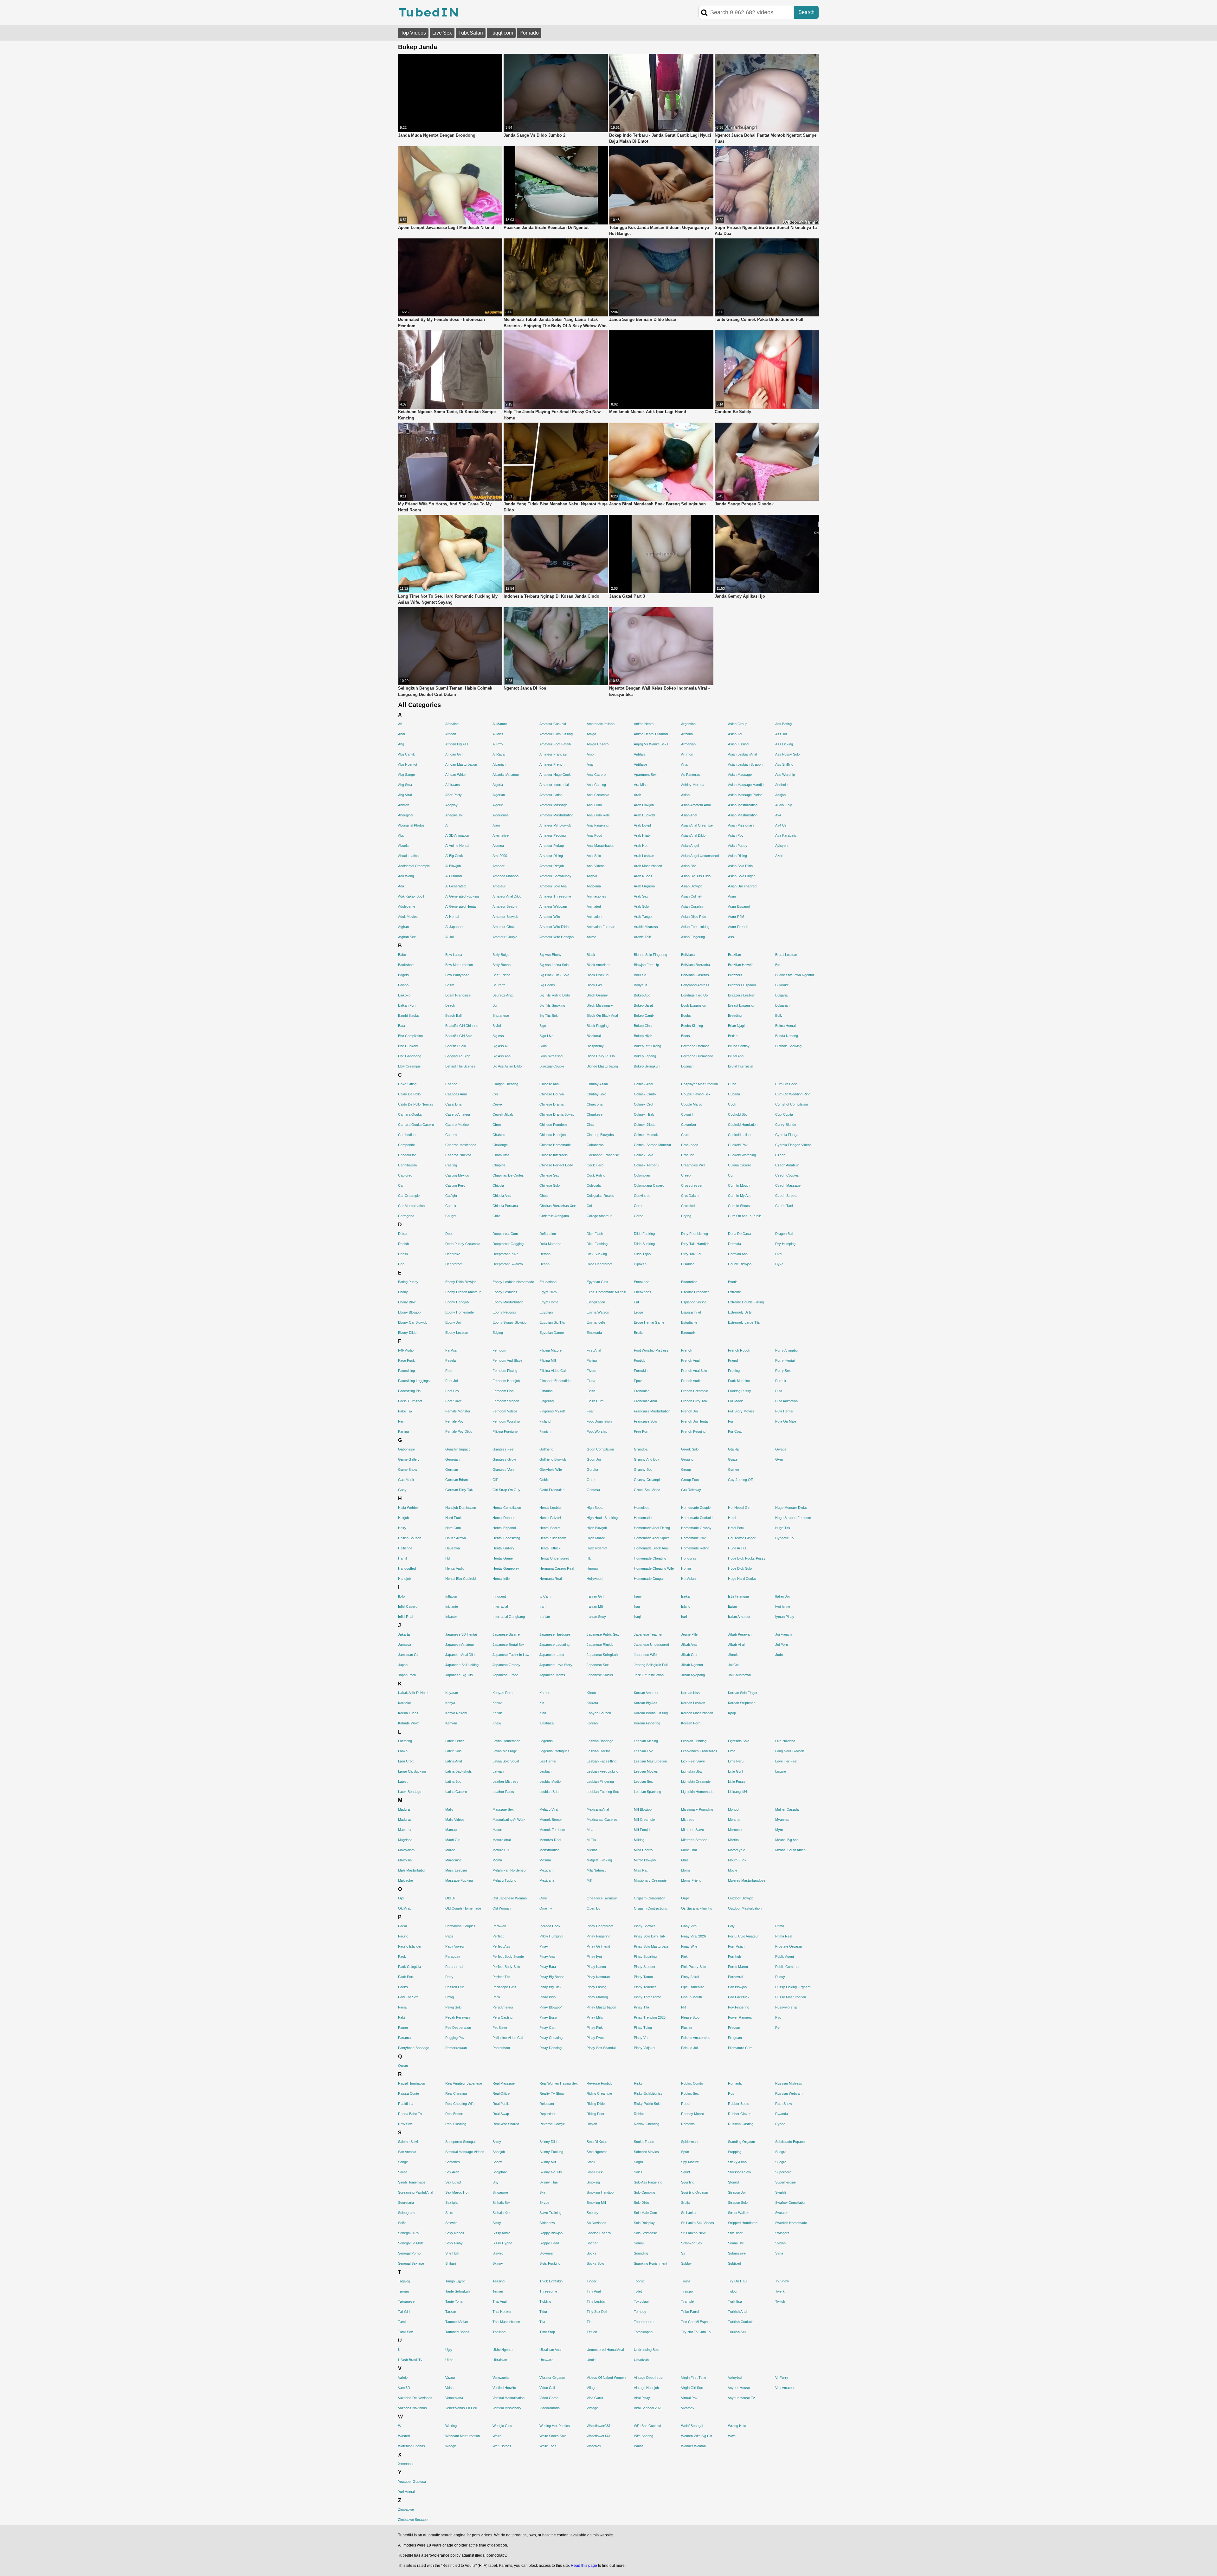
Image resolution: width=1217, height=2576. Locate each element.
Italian (732, 1606)
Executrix (688, 1333)
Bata (402, 1026)
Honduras (689, 1558)
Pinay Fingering (599, 1936)
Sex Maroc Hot (457, 2192)
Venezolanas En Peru (462, 2408)
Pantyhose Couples (460, 1926)
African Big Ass (457, 744)
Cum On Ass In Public (745, 1216)
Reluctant (547, 2104)
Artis (685, 764)
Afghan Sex (407, 937)
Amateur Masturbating (556, 815)
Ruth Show (784, 2104)
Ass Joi (781, 734)
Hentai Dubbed (504, 1518)
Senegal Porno (409, 2253)
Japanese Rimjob (600, 1645)
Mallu (449, 1809)
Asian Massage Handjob (747, 785)
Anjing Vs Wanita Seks (651, 744)
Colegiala (594, 1185)
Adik (401, 886)
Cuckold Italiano (740, 1135)
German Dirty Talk (459, 1490)
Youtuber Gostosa (412, 2482)
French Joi (689, 1411)
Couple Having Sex (696, 1094)
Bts (778, 965)
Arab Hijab (642, 835)
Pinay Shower (644, 1926)
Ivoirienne (783, 1606)
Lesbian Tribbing (694, 1741)
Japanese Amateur (460, 1645)
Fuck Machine (739, 1381)
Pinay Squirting (645, 1956)
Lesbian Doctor (598, 1751)
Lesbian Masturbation (650, 1761)
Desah (544, 1264)
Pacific (403, 1936)
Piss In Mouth (692, 1997)
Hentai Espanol (504, 1528)
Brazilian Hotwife (741, 965)
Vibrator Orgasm (552, 2378)
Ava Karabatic (786, 835)
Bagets (403, 975)
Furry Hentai (785, 1360)
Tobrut (639, 2281)
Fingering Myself (552, 1411)
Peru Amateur (503, 2007)
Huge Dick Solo (740, 1568)
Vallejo (403, 2378)
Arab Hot (641, 846)
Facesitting (406, 1371)
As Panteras (691, 775)
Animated (594, 906)
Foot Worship (597, 1431)
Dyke (779, 1264)
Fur (731, 1421)
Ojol (401, 1898)
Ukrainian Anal (550, 2350)
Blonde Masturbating (602, 1066)
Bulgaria (781, 995)
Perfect (498, 1936)
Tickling (545, 2301)
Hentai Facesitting (506, 1538)
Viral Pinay (642, 2398)
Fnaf (590, 1411)
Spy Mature (690, 2162)
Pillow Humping (551, 1936)
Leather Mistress (505, 1781)
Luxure (781, 1771)
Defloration (548, 1234)
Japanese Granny (506, 1665)
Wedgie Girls (502, 2426)
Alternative (501, 835)
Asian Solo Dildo (740, 866)
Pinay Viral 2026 (693, 1936)
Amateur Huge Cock (555, 775)
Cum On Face (786, 1084)
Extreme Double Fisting (746, 1302)
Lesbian (545, 1771)
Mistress (688, 1820)
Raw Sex (405, 2124)
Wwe (732, 2436)
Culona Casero (740, 1165)
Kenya (450, 1703)
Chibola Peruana (505, 1206)
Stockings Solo (739, 2172)
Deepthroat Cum (505, 1234)
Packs (403, 1987)
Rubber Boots (739, 2104)
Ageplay (451, 805)
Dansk (403, 1254)
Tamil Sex (406, 2332)
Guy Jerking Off (740, 1480)
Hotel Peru (736, 1528)
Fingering (547, 1401)
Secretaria (406, 2203)
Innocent (499, 1596)
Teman (498, 2291)
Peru (496, 1997)
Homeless (642, 1508)
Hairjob (403, 1518)
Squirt (686, 2172)
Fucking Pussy (740, 1391)
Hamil (402, 1558)
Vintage (592, 2408)
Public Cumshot (787, 1967)
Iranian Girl (595, 1596)
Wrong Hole (737, 2426)
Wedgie (451, 2446)
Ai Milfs (498, 734)
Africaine (452, 724)
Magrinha (405, 1840)
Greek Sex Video (647, 1490)
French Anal (690, 1360)
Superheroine (786, 2182)
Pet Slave (500, 2028)
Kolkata (592, 1703)
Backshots (406, 965)
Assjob (780, 795)
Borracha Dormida (695, 1046)
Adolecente (407, 906)
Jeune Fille (689, 1634)
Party (449, 1977)
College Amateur (599, 1216)
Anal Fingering (598, 825)
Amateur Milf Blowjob (555, 825)
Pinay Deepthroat (600, 1926)
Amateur (499, 886)
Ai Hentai (452, 917)
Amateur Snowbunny (555, 876)
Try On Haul (737, 2281)
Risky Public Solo (647, 2104)
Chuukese (595, 1114)
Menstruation (549, 1850)
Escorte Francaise (695, 1292)
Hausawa (453, 1548)
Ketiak (497, 1713)
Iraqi (637, 1617)
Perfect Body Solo (506, 1967)
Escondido (689, 1282)
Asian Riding (737, 856)
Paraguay (453, 1956)
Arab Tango (643, 917)
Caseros (452, 1135)
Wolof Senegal (692, 2426)
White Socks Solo (553, 2436)
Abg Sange (406, 775)
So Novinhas (596, 2223)
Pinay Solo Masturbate (651, 1946)
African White (455, 775)
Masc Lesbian (456, 1870)
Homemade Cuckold (697, 1518)
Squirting (688, 2182)
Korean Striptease (742, 1703)
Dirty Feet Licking (695, 1234)
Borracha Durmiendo (697, 1056)
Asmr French (738, 927)
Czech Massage (788, 1185)
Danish (403, 1244)
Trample (687, 2301)
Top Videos (413, 33)
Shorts (498, 2162)
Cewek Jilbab (503, 1114)
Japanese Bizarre (506, 1634)
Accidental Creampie (414, 866)
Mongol (734, 1809)
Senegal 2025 (409, 2233)
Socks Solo (595, 2263)
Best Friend (501, 975)
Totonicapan (643, 2332)
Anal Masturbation (600, 846)
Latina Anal (454, 1761)
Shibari (451, 2263)
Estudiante (689, 1322)
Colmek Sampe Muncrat (652, 1145)
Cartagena (406, 1216)
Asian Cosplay (692, 906)
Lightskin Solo (739, 1741)
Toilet (638, 2291)
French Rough (739, 1350)
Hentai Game (503, 1558)
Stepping (735, 2152)
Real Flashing (456, 2124)
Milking (639, 1840)
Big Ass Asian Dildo (507, 1066)
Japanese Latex (552, 1655)
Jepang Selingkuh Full (651, 1665)
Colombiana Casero (649, 1185)
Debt (449, 1234)
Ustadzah (641, 2360)
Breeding (735, 1015)
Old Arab (405, 1908)
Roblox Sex (690, 2093)
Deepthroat (454, 1264)
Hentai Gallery (503, 1548)
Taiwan (403, 2291)
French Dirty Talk (694, 1401)
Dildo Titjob (642, 1254)
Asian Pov (736, 835)
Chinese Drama (551, 1104)
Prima (780, 1926)
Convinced (642, 1196)
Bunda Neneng (787, 1036)
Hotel (732, 1518)
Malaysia (405, 1860)
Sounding (641, 2253)
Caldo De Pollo (409, 1094)
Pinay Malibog (597, 1997)
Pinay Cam (548, 2028)
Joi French (783, 1634)
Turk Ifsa (735, 2301)
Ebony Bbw (407, 1302)
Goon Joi (594, 1459)
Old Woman (502, 1908)
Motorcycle (737, 1850)
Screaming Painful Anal (415, 2192)
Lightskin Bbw (692, 1771)
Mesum (545, 1860)
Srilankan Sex (692, 2243)
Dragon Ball (784, 1234)
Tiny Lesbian (596, 2301)
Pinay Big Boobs (552, 1977)
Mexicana (547, 1880)
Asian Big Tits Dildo (696, 876)
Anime (591, 937)
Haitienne (405, 1548)
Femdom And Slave (507, 1360)
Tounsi (686, 2281)
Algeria (498, 785)
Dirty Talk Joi (691, 1254)
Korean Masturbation (697, 1713)
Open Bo (593, 1908)
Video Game (549, 2398)
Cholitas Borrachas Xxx (558, 1206)
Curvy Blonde (786, 1125)
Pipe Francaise (693, 1987)
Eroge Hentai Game (649, 1322)
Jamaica (405, 1645)
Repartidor (547, 2114)
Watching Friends (412, 2446)
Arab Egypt (642, 825)
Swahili (780, 2192)
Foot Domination (599, 1421)
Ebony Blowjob (409, 1312)
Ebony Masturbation (508, 1302)
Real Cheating (456, 2093)
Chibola (498, 1185)
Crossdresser (692, 1185)
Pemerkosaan (456, 2048)
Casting (451, 1165)
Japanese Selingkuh (602, 1655)
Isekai (686, 1596)
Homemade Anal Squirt (651, 1538)
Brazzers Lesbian (742, 995)
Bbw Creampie (409, 1066)
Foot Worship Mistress (651, 1350)
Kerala (497, 1703)
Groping (687, 1459)
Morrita (733, 1840)
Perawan (499, 1926)
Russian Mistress (789, 2083)
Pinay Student (644, 1967)
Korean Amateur (646, 1693)
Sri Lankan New (693, 2233)
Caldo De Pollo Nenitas (416, 1104)
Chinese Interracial (554, 1155)
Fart (401, 1421)
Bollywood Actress (695, 985)
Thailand (499, 2332)
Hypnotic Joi (785, 1538)
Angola (592, 876)
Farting (403, 1431)
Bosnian (687, 1066)
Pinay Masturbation (601, 2007)
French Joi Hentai (695, 1421)
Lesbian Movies (646, 1771)
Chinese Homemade (555, 1145)
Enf (636, 1302)
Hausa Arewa (456, 1538)
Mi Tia (591, 1840)
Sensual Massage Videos (465, 2152)
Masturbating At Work (509, 1820)
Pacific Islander (410, 1946)
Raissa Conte (409, 2093)
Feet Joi (451, 1381)
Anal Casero (596, 775)
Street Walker (738, 2213)
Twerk (780, 2291)
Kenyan (451, 1723)
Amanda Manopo (505, 876)
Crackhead (690, 1145)
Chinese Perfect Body (556, 1165)
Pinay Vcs (642, 2038)
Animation (594, 917)
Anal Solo (594, 856)
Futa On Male (786, 1421)
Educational (548, 1282)
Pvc (778, 2017)
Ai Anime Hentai (457, 846)
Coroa (639, 1216)
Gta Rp (734, 1449)
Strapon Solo (738, 2203)
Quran (403, 2066)
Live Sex (442, 33)
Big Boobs (547, 985)
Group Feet (690, 1480)
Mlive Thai (689, 1850)
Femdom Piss (503, 1391)
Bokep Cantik (644, 1015)
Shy (496, 2182)
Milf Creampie (644, 1820)
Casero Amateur (458, 1114)
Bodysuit (641, 985)
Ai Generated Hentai (461, 906)
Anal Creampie (598, 795)
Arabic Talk (642, 937)
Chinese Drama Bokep (557, 1114)
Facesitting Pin (409, 1391)
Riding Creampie (599, 2093)
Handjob (404, 1579)
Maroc (450, 1850)
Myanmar (782, 1820)
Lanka (403, 1751)
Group (686, 1470)
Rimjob (592, 2124)
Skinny (498, 2263)
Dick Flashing (597, 1244)
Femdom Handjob (506, 1381)
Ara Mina (641, 785)
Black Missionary (600, 1005)
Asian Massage (740, 775)
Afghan (403, 927)
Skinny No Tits (551, 2172)
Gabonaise (406, 1449)
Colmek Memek (646, 1135)
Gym (779, 1459)
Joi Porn (782, 1645)
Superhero (783, 2172)
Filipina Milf (548, 1360)
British (733, 1036)
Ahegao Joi (454, 815)
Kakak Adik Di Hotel (413, 1693)
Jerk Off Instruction (649, 1675)
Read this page (584, 2566)
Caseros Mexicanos (461, 1145)
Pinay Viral (689, 1926)
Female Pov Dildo (459, 1431)
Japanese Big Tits (459, 1675)
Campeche (406, 1145)
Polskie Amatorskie (696, 2038)
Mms (685, 1860)
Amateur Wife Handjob (557, 937)
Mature (498, 1830)
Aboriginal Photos (411, 825)
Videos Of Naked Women (606, 2378)
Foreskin (641, 1371)
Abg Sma (405, 785)
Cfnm (497, 1125)
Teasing (499, 2281)
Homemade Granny (696, 1528)
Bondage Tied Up (694, 995)
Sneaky (592, 2213)
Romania (688, 2124)
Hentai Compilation (507, 1508)
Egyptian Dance (552, 1333)
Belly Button (502, 965)
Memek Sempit (551, 1820)
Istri (684, 1617)
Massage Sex (503, 1809)
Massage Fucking (459, 1880)
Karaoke (405, 1703)
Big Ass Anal (502, 1056)
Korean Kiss (690, 1693)
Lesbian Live (644, 1751)
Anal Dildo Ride (598, 815)
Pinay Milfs (595, 2017)
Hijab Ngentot (597, 1548)
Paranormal (454, 1967)
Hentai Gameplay (506, 1568)
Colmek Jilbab (645, 1125)
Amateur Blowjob (505, 917)
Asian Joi (735, 734)
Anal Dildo (594, 805)
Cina (590, 1125)
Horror (686, 1568)
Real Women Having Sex (559, 2083)
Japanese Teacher (648, 1634)
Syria (779, 2253)
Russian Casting (741, 2124)
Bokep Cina (643, 1026)
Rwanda (782, 2114)
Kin (542, 1703)
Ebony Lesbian (457, 1333)
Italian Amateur (739, 1617)
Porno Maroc (738, 1967)
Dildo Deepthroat (599, 1264)
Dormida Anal (738, 1254)
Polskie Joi (689, 2048)
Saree (403, 2172)
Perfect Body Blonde (508, 1956)
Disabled (688, 1264)
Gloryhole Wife (551, 1470)
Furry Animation (787, 1350)
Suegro (781, 2162)
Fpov (638, 1381)
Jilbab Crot (689, 1655)
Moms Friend (691, 1880)
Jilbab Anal (689, 1645)
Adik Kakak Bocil (411, 896)
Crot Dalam (690, 1196)
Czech (780, 1155)
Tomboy (640, 2312)
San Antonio (407, 2152)
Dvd (778, 1254)
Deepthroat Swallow (508, 1264)
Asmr (732, 896)
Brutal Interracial (741, 1066)
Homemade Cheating (650, 1558)
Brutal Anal (736, 1056)
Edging (498, 1333)
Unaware (546, 2360)
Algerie (498, 805)
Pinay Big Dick (551, 1987)
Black (591, 955)
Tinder (592, 2281)
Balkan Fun (407, 1005)
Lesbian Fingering (600, 1781)
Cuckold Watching (742, 1155)
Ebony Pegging (504, 1312)
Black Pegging (598, 1026)
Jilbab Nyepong (693, 1675)
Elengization (596, 1302)
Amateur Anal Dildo (507, 896)
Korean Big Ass (646, 1703)
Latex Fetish (455, 1741)
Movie (733, 1870)
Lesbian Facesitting (602, 1761)
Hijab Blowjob (597, 1528)
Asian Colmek (692, 896)
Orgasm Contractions (650, 1908)
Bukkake (782, 985)
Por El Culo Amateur (743, 1936)
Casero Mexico (457, 1125)
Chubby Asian (597, 1084)
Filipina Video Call (553, 1371)
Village (592, 2388)
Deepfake (453, 1254)
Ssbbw (686, 2263)
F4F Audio (406, 1350)
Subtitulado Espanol (790, 2142)
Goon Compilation (600, 1449)
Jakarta (404, 1634)
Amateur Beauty (505, 906)
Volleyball (735, 2378)
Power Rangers (740, 2017)
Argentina (688, 724)
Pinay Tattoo (643, 1977)
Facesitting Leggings (414, 1381)
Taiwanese (406, 2301)
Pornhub (734, 1956)
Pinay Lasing (596, 1987)
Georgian (452, 1459)
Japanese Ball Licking (462, 1665)
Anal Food (594, 835)
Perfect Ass (501, 1946)
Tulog (732, 2291)
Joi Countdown (739, 1675)
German (452, 1470)
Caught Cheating (505, 1084)
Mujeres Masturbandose (747, 1880)
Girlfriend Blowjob (553, 1459)
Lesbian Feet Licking (602, 1771)
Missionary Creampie (650, 1880)
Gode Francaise (552, 1490)
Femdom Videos (505, 1411)
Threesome (548, 2291)
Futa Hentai (784, 1411)
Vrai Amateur (785, 2388)
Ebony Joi (453, 1322)
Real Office (501, 2093)
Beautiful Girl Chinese (462, 1026)
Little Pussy (737, 1781)
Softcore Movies (646, 2152)
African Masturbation (461, 764)
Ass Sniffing (784, 764)
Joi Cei (733, 1665)
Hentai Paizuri (550, 1518)
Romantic (735, 2083)
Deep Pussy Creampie (463, 1244)
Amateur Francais (553, 754)
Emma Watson (598, 1312)
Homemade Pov (693, 1538)
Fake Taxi (406, 1411)
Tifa (542, 2322)
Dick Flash (595, 1234)
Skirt (543, 2192)
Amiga (591, 734)
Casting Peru (455, 1185)
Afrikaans (453, 785)
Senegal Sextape (411, 2263)
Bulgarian (782, 1005)
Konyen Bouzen (599, 1713)
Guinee (734, 1470)
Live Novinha (785, 1741)
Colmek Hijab (644, 1114)
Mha (590, 1830)
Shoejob (499, 2152)
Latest (403, 1781)
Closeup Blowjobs (600, 1135)
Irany (638, 1596)
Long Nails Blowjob (790, 1751)
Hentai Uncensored (554, 1558)
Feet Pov (452, 1391)
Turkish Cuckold (741, 2322)
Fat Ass (451, 1350)
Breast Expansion (742, 1005)
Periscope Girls (504, 1987)
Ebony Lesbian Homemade (513, 1282)
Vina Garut (595, 2398)
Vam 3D (404, 2388)
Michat (592, 1850)
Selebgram (406, 2213)
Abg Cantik (406, 754)
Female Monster (458, 1411)
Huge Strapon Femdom (793, 1518)
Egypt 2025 (548, 1292)
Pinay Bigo (547, 1997)
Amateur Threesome (555, 896)
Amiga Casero (598, 744)
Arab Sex (641, 896)
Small (591, 2162)
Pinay (544, 1946)
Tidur (543, 2312)
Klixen (591, 1693)
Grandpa (641, 1449)
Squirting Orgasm (695, 2192)
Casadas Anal (456, 1094)
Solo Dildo (641, 2203)
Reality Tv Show (552, 2093)
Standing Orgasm (741, 2142)
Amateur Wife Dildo (554, 927)
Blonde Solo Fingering (650, 955)
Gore (591, 1480)
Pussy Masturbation (791, 1997)
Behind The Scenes (460, 1066)
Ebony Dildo (407, 1333)
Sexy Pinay (454, 2243)
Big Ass (498, 1036)
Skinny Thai (548, 2182)
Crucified (688, 1206)
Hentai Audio (455, 1568)
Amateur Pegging (553, 835)
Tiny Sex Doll (597, 2312)
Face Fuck (406, 1360)
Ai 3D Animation (457, 835)
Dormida (734, 1244)
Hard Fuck (454, 1518)
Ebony (403, 1292)
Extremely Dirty (740, 1312)
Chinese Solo (550, 1185)
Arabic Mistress (646, 927)
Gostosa (593, 1490)
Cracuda (688, 1155)
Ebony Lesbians (505, 1292)
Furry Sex (783, 1371)
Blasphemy (595, 1046)
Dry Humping (785, 1244)
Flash (591, 1391)
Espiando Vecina (694, 1302)
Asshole (781, 785)
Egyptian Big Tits (552, 1322)
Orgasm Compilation (650, 1898)
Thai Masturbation (506, 2322)
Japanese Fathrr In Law (511, 1655)
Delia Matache (550, 1244)
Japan (403, 1665)
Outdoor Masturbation (745, 1908)
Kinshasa (547, 1723)
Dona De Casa (739, 1234)
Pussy (780, 1977)
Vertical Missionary (507, 2408)
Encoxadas (643, 1292)
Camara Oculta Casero (416, 1125)
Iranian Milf (595, 1606)
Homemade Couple (696, 1508)
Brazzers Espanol (742, 985)
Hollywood (595, 1579)
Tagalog (404, 2281)
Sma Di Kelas (597, 2142)
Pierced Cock (550, 1926)
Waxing (451, 2426)
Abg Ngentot (408, 764)
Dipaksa (640, 1264)
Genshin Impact (457, 1449)
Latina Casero (456, 1792)
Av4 (778, 815)
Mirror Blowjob (645, 1860)
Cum (732, 1175)
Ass (731, 937)
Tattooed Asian (457, 2322)
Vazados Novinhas (412, 2408)
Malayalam (406, 1850)
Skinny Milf (548, 2162)
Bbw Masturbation (459, 965)
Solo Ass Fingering (648, 2182)
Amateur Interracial (554, 785)
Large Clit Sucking (412, 1771)
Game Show (408, 1470)
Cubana (734, 1094)
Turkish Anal (737, 2312)
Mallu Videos (455, 1820)
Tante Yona (454, 2301)
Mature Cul (501, 1850)
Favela (451, 1360)
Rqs (731, 2093)
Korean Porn (691, 1723)
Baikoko (404, 995)
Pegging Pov (455, 2038)
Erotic (638, 1333)
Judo (779, 1655)
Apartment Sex (645, 775)
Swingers (782, 2233)
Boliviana (688, 955)
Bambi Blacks (409, 1015)
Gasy (402, 1490)
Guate (733, 1459)
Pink (684, 1956)
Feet (449, 1371)
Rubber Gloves (740, 2114)
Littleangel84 (737, 1792)
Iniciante (452, 1606)
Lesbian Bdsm (550, 1792)
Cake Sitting (407, 1084)
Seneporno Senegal (460, 2142)
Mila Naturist (596, 1870)
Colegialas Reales (600, 1196)
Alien (496, 825)
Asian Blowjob (692, 886)
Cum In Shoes (739, 1206)
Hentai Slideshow (553, 1538)
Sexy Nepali (454, 2233)
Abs (401, 835)
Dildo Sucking (644, 1244)
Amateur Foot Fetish (555, 744)
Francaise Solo (645, 1421)
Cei (495, 1094)
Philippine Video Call (508, 2038)
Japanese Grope (505, 1675)
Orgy (685, 1898)
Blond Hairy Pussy (601, 1056)
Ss (683, 2253)
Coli (589, 1206)
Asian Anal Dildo (693, 835)
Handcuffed (407, 1568)
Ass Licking (784, 744)
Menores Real (550, 1840)
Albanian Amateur (506, 775)
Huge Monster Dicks (791, 1508)
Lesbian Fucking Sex (603, 1792)
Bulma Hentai (785, 1026)
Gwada (781, 1449)
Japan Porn (407, 1675)
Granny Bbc (643, 1470)
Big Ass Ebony (551, 955)
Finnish (545, 1431)
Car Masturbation (411, 1206)
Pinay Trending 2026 (650, 2017)
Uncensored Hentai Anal (605, 2350)
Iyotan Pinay (785, 1617)
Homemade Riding (695, 1548)
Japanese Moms (552, 1675)
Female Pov (454, 1421)
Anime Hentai (644, 724)
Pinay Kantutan (598, 1977)
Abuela (403, 846)
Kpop (732, 1713)
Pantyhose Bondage (414, 2048)
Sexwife (451, 2223)
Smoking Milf (596, 2203)
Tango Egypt (455, 2281)
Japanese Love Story (556, 1665)
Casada (451, 1084)
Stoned (733, 2182)
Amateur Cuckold (553, 724)
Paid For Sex (408, 1997)
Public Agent (785, 1956)
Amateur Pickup (552, 846)
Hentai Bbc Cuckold (460, 1579)
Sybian (780, 2243)
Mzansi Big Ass (787, 1840)
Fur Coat (735, 1431)
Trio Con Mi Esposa (696, 2322)
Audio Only (784, 805)
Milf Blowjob (643, 1809)
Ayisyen (781, 846)
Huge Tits (783, 1528)
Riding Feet (595, 2114)
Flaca (591, 1381)
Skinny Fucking (551, 2152)
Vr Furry (782, 2378)
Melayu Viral (549, 1809)
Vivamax (688, 2408)
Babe (402, 955)
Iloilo (401, 1596)
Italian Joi (782, 1596)
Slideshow (547, 2223)
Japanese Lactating (554, 1645)
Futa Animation (786, 1401)
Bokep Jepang (645, 1056)
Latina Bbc (453, 1781)
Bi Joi (497, 1026)
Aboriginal (406, 815)
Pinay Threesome (647, 1997)
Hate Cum (453, 1528)
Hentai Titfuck (550, 1548)
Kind (543, 1713)
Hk (589, 1558)
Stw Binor (735, 2233)
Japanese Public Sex (603, 1634)
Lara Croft (406, 1761)
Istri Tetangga (738, 1596)
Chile (496, 1216)
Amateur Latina (551, 795)
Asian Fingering (693, 937)
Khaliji (497, 1723)
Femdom (499, 1350)
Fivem (591, 1371)
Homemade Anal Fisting (652, 1528)
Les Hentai (548, 1761)
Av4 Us (781, 825)
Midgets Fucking (599, 1860)
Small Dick (595, 2172)
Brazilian (734, 955)
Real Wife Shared (506, 2124)
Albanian (499, 764)
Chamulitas (501, 1155)
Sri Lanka (688, 2213)
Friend (733, 1360)
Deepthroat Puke (505, 1254)
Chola (544, 1196)
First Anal (594, 1350)
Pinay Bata (548, 1967)
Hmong (592, 1568)
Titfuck (592, 2332)
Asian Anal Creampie (697, 825)
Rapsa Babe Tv (410, 2114)
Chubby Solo (596, 1094)
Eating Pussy (408, 1282)
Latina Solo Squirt (506, 1761)
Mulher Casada (787, 1809)
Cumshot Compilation (792, 1104)
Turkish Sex (737, 2332)
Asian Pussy (738, 846)
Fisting (592, 1360)
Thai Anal (499, 2301)
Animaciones (596, 896)
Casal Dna (453, 1104)
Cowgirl (687, 1114)
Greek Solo (690, 1449)
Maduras (405, 1820)
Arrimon (687, 754)
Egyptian (546, 1312)
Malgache (406, 1880)
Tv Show (782, 2281)
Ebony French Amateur (463, 1292)
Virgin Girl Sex (692, 2388)
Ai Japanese (455, 927)
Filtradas (546, 1391)
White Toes (548, 2446)
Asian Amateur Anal (696, 805)
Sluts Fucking (550, 2263)
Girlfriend (546, 1449)
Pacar (403, 1926)
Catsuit (451, 1206)
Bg (495, 1005)
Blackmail (594, 1036)
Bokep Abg (642, 995)
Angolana (594, 886)
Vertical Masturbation (509, 2398)
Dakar (403, 1234)
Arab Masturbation (648, 866)
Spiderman (689, 2142)
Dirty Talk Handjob (695, 1244)
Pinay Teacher (645, 1987)
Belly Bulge (501, 955)
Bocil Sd (640, 975)
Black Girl (594, 985)
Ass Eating (783, 724)
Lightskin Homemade (697, 1792)
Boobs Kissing (692, 1026)
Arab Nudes (643, 876)
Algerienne (501, 815)
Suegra (781, 2152)
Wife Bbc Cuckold (647, 2426)
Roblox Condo (692, 2083)
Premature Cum (740, 2048)
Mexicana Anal (598, 1809)
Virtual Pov (689, 2398)
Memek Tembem (552, 1830)
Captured (405, 1175)
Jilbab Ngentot (692, 1665)
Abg (401, 744)
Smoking (593, 2182)
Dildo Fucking (644, 1234)
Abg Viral (405, 795)
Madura (404, 1809)
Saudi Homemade (412, 2182)
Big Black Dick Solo (554, 975)
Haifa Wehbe (408, 1508)
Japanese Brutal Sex (509, 1645)
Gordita (592, 1470)
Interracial (500, 1606)
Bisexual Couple (552, 1066)
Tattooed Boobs (457, 2332)
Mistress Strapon (694, 1840)
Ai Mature (500, 724)
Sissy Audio (501, 2233)
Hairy (402, 1528)
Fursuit (781, 1381)
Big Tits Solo (549, 1015)
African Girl (454, 754)
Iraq (637, 1606)
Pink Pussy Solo (694, 1967)
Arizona (687, 734)
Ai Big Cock (454, 856)
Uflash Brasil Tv (410, 2360)
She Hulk (452, 2253)
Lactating (405, 1741)
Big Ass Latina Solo (554, 965)
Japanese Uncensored (651, 1645)
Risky (638, 2083)
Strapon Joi (737, 2192)
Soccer (592, 2243)
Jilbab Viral (736, 1645)
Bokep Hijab (643, 1036)
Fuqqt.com (501, 33)
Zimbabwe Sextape (413, 2520)
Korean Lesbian (693, 1703)
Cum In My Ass (740, 1196)
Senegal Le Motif (411, 2243)
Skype (544, 2203)
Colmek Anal (643, 1084)
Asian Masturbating (743, 805)
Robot (686, 2104)
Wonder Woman (693, 2446)
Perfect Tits (501, 1977)
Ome (543, 1898)
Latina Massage (505, 1751)
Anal (590, 764)
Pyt (778, 2028)
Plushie (687, 2028)
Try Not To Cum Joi (696, 2332)
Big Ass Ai (500, 1046)
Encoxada (642, 1282)
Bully (779, 1015)
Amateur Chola (504, 927)
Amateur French (552, 764)
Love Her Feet (786, 1761)
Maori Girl (453, 1840)
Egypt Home (549, 1302)
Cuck (732, 1104)
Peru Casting (502, 2017)
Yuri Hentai (406, 2492)
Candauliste (407, 1155)
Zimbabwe (406, 2509)
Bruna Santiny (739, 1046)
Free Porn (642, 1431)
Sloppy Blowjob (551, 2233)
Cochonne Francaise (603, 1155)
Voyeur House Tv (741, 2398)
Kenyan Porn (502, 1693)
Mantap (451, 1830)
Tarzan (451, 2312)
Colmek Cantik (645, 1094)
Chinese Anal (549, 1084)
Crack (686, 1135)
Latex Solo (453, 1751)
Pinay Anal (547, 1956)
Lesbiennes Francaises (699, 1751)
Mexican (546, 1870)
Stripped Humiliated (743, 2223)
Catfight (451, 1196)
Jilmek (733, 1655)
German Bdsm (457, 1480)
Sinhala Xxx (502, 2213)
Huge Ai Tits (737, 1548)
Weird (497, 2436)
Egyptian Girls (597, 1282)
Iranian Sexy (596, 1617)
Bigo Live (546, 1036)
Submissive (737, 2253)
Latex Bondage (410, 1792)
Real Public (501, 2104)
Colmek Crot (644, 1104)
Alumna (498, 846)
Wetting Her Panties (555, 2426)
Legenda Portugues (554, 1751)
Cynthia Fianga (787, 1135)
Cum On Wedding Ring (793, 1094)
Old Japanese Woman (510, 1898)
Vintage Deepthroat (649, 2378)
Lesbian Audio (550, 1781)
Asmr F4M (736, 917)
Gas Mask (406, 1480)
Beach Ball (453, 1015)
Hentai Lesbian (551, 1508)
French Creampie (695, 1391)
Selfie (402, 2223)
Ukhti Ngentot (503, 2350)
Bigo (543, 1026)
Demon (545, 1254)
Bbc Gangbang (410, 1056)
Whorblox (594, 2446)
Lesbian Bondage (600, 1741)
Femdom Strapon (506, 1401)
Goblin (544, 1480)
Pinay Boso (548, 2017)
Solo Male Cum (645, 2213)
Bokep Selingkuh (647, 1066)
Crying (686, 1216)
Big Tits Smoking (552, 1005)
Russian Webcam (789, 2093)
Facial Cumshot (410, 1401)
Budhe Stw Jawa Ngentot (795, 975)
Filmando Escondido (555, 1381)
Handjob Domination (461, 1508)
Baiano (403, 985)
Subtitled (734, 2263)
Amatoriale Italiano (601, 724)
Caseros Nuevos (458, 1155)
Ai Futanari (454, 876)
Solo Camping (644, 2192)
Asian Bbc (689, 866)
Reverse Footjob (599, 2083)
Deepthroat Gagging (508, 1244)
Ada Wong (406, 876)
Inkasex (451, 1617)
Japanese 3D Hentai (461, 1634)
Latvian (498, 1771)
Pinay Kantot (596, 1967)
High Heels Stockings (603, 1518)
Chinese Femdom (553, 1125)
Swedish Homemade (791, 2223)
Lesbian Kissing (646, 1741)
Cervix (498, 1104)
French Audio (691, 1381)
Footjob (640, 1360)
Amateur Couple (505, 937)
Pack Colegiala (409, 1967)
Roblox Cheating (647, 2124)
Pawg (450, 1997)
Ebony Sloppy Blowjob (509, 1322)
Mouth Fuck (737, 1860)
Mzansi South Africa (790, 1850)
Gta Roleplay (691, 1490)
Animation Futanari (601, 927)
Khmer (544, 1693)
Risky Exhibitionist (648, 2093)
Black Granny (597, 995)
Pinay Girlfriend (598, 1946)
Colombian (642, 1175)
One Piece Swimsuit (602, 1898)
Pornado (529, 33)
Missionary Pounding (697, 1809)
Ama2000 (500, 856)
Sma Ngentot (597, 2152)
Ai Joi (449, 937)
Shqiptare (500, 2172)
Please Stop (690, 2017)
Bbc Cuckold (408, 1046)
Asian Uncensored (742, 886)
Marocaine (453, 1860)
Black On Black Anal (602, 1015)
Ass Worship (785, 775)
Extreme (734, 1292)
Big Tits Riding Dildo (555, 995)
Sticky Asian (737, 2162)
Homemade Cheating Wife (654, 1568)
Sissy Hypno (502, 2243)
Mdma (497, 1860)
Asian (685, 795)
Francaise (642, 1391)
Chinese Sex (549, 1175)
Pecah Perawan (457, 2017)
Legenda (546, 1741)
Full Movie (736, 1401)
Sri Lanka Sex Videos (698, 2223)
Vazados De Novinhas (415, 2398)
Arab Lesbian (644, 856)
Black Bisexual (598, 975)
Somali (639, 2243)
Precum (734, 2028)
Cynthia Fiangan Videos (793, 1145)
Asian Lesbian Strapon (745, 764)
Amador (499, 866)
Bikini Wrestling (551, 1056)
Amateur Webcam (553, 906)
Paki (401, 2017)
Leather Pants (503, 1792)
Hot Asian (688, 1579)
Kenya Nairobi (456, 1713)
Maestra (404, 1830)
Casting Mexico (457, 1175)
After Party (454, 795)
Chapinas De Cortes (508, 1175)
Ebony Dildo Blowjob (461, 1282)
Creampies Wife (693, 1165)
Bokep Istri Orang (647, 1046)
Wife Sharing (644, 2436)
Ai (447, 825)
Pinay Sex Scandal (601, 2048)
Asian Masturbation (743, 815)
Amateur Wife (550, 917)
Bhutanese (501, 1015)
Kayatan (452, 1693)
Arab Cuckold (644, 815)
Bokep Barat (643, 1005)
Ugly (449, 2350)
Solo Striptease (645, 2233)
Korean (592, 1723)
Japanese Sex (598, 1665)
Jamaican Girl (409, 1655)
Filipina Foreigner (506, 1431)
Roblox (639, 2114)
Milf (589, 1880)
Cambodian (407, 1135)
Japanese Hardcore (555, 1634)
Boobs (686, 1015)
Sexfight (451, 2203)
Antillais (640, 754)
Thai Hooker (502, 2312)
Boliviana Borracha (695, 965)
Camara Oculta (410, 1114)
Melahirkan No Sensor (510, 1870)
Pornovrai (735, 1977)
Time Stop (547, 2332)
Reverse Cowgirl (552, 2124)
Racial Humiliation (412, 2083)
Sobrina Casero (599, 2233)
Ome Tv (546, 1908)
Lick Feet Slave (693, 1761)
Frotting (734, 1371)
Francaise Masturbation (652, 1411)
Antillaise (641, 764)
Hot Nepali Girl (739, 1508)
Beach (450, 1005)
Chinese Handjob (553, 1135)
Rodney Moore (692, 2114)
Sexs (449, 2213)
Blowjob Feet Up (646, 965)
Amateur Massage (554, 805)
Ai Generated (455, 886)
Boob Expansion (694, 1005)
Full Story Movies (741, 1411)
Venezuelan (501, 2378)
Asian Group (738, 724)
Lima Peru (736, 1761)
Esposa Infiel (691, 1312)
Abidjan (404, 805)
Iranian (545, 1617)
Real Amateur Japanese (464, 2083)
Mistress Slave (692, 1830)
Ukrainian (500, 2360)
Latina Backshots (459, 1771)
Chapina (499, 1165)
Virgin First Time (694, 2378)
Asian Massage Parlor (745, 795)
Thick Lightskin (551, 2281)
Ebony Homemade (460, 1312)
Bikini (543, 1046)
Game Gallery (409, 1459)
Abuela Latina (408, 856)
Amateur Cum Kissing (556, 734)
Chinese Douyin (552, 1094)
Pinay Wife (689, 1946)
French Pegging (693, 1431)
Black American (599, 965)
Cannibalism (407, 1165)
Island (686, 1606)
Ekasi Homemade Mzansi (606, 1292)
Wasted (404, 2436)
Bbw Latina (454, 955)
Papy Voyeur (455, 1946)
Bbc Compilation (410, 1036)
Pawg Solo (453, 2007)
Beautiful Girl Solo (459, 1036)
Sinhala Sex (502, 2203)
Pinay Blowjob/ (551, 2007)
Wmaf (638, 2446)
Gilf (495, 1480)
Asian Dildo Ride (694, 917)
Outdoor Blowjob (741, 1898)
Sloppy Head (549, 2243)
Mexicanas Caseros (602, 1820)
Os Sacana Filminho (697, 1908)
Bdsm (450, 985)
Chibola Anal (502, 1196)
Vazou (450, 2378)
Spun (685, 2152)
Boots (686, 1036)
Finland (545, 1421)
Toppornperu (644, 2322)
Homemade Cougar (649, 1579)
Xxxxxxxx (406, 2464)
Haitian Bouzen (410, 1538)
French (687, 1350)
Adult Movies (408, 917)
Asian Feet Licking (695, 927)
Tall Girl (404, 2312)
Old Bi (450, 1898)
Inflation (451, 1596)
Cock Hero (595, 1165)
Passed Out (454, 1987)
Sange (403, 2162)
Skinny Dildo (549, 2142)
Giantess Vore (503, 1470)
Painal (403, 2007)
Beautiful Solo (456, 1046)
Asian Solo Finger (741, 876)
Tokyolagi (641, 2301)
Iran (542, 1606)
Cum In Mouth (739, 1185)
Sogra (638, 2162)
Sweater (782, 2213)
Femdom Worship (506, 1421)
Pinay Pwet (595, 2038)
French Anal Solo (694, 1371)
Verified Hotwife (504, 2388)
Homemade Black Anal (651, 1548)
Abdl (401, 734)
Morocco (735, 1830)
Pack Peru (406, 1977)
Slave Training (550, 2213)
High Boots (595, 1508)
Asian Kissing (738, 744)
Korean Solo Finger (743, 1693)
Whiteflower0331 (599, 2426)
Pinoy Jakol (690, 1977)
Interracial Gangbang (509, 1617)
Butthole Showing (788, 1046)
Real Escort (454, 2114)
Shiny (497, 2142)
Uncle (591, 2360)
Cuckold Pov (738, 1145)
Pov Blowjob (737, 1987)
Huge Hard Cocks (742, 1579)
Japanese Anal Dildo (461, 1655)
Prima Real (784, 1936)
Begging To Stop (458, 1056)
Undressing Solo (647, 2350)
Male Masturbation (412, 1870)
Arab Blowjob (644, 805)
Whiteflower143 (598, 2436)
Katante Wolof (409, 1723)
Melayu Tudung (504, 1880)
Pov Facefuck (739, 1997)
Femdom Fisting (505, 1371)
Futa (779, 1391)
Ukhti (449, 2360)
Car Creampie (409, 1196)
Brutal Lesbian (786, 955)
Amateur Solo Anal (553, 886)
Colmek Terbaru (646, 1165)
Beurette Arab (503, 995)
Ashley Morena (693, 785)
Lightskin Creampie (696, 1781)
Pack (402, 1956)
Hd (448, 1558)
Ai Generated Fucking (462, 896)
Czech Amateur (787, 1165)
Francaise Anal (645, 1401)
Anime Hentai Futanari (651, 734)
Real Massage (504, 2083)
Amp (590, 754)
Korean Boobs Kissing (651, 1713)
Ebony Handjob (457, 1302)
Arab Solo (641, 906)
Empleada (594, 1333)
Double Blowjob (740, 1264)
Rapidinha (406, 2104)
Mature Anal (502, 1840)
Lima (732, 1751)
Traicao (687, 2291)
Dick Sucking (597, 1254)
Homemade (643, 1518)
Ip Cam (545, 1596)
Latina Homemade (506, 1741)
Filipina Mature (551, 1350)
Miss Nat (641, 1870)
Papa (449, 1936)
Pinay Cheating (551, 2038)
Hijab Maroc (596, 1538)
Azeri (779, 856)
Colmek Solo (644, 1155)
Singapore (500, 2192)
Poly (731, 1926)
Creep (686, 1175)
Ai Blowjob (453, 866)
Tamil (402, 2322)
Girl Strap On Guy (506, 1490)
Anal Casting (596, 785)
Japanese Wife (645, 1655)
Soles (638, 2172)
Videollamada (550, 2408)
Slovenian (547, 2253)
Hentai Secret (550, 1528)
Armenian (688, 744)
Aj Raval (499, 754)
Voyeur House (739, 2388)
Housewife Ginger (742, 1538)
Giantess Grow (504, 1459)
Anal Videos (596, 866)
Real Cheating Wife (460, 2104)
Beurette (499, 985)
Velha (449, 2388)
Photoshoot (501, 2048)
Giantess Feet (503, 1449)
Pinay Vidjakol (644, 2048)
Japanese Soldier (600, 1675)
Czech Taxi (784, 1206)
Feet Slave (454, 1401)
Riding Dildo (596, 2104)
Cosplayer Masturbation (699, 1084)
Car (401, 1185)
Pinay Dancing (551, 2048)
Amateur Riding (551, 856)
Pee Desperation (458, 2028)
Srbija (685, 2203)
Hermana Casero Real (557, 1568)
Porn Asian (736, 1946)
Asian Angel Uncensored (700, 856)
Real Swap (501, 2114)
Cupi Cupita (784, 1114)
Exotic (733, 1282)
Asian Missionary (741, 825)
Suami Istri (736, 2243)
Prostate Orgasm (789, 1946)
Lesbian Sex (643, 1781)
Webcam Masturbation (463, 2436)
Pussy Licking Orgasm (793, 1987)
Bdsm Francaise (458, 995)
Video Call (547, 2388)
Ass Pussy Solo (787, 754)
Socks (592, 2253)
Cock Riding (596, 1175)
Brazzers (735, 975)
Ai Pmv (498, 744)
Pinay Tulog (643, 2028)
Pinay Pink (595, 2028)
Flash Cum (595, 1401)
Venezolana (454, 2398)
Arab (637, 795)
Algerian (499, 795)
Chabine (499, 1135)
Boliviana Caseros (695, 975)
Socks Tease (644, 2142)
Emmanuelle (596, 1322)
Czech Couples (787, 1175)
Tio (589, 2322)
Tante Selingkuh (457, 2291)
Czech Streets (786, 1196)
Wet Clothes (502, 2446)
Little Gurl (735, 1771)
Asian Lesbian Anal (742, 754)
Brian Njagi (736, 1026)
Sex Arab (452, 2172)
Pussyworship (786, 2007)
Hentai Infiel (501, 1579)
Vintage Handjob (646, 2388)
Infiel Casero (408, 1606)
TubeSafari (471, 33)
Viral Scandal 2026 (648, 2408)
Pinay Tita (641, 2007)
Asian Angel (690, 846)
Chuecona (595, 1104)
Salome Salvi (408, 2142)
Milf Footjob (643, 1830)
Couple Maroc (692, 1104)
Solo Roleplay (644, 2223)
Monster (734, 1820)
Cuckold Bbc (738, 1114)
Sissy (497, 2223)
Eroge (638, 1312)
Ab (400, 724)
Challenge (500, 1145)
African (451, 734)
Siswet (498, 2253)
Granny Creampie (648, 1480)
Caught (451, 1216)
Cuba (732, 1084)
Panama (404, 2038)
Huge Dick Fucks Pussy (747, 1558)
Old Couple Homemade (463, 1908)
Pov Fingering (739, 2007)
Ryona (780, 2124)
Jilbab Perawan (740, 1634)
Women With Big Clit (696, 2436)
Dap (401, 1264)
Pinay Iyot (594, 1956)
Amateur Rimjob (552, 866)
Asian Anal (689, 815)
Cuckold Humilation (743, 1125)
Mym (779, 1830)
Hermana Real (551, 1579)
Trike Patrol (690, 2312)
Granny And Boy (647, 1459)
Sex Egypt (453, 2182)
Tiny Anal (594, 2291)
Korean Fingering (647, 1723)
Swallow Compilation (791, 2203)
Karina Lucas (408, 1713)
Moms (686, 1870)
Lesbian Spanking (647, 1792)
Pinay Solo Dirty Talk (650, 1936)
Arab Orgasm (644, 886)
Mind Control (644, 1850)
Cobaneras (595, 1145)
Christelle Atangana (554, 1216)
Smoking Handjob (600, 2192)
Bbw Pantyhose (457, 975)
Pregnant (735, 2038)
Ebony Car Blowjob (413, 1322)
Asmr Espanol (739, 906)
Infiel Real (406, 1617)
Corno (639, 1206)
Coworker (689, 1125)
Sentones (453, 2162)
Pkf (684, 2007)
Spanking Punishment (650, 2263)
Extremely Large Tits (744, 1322)
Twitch (780, 2301)
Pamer (403, 2028)
